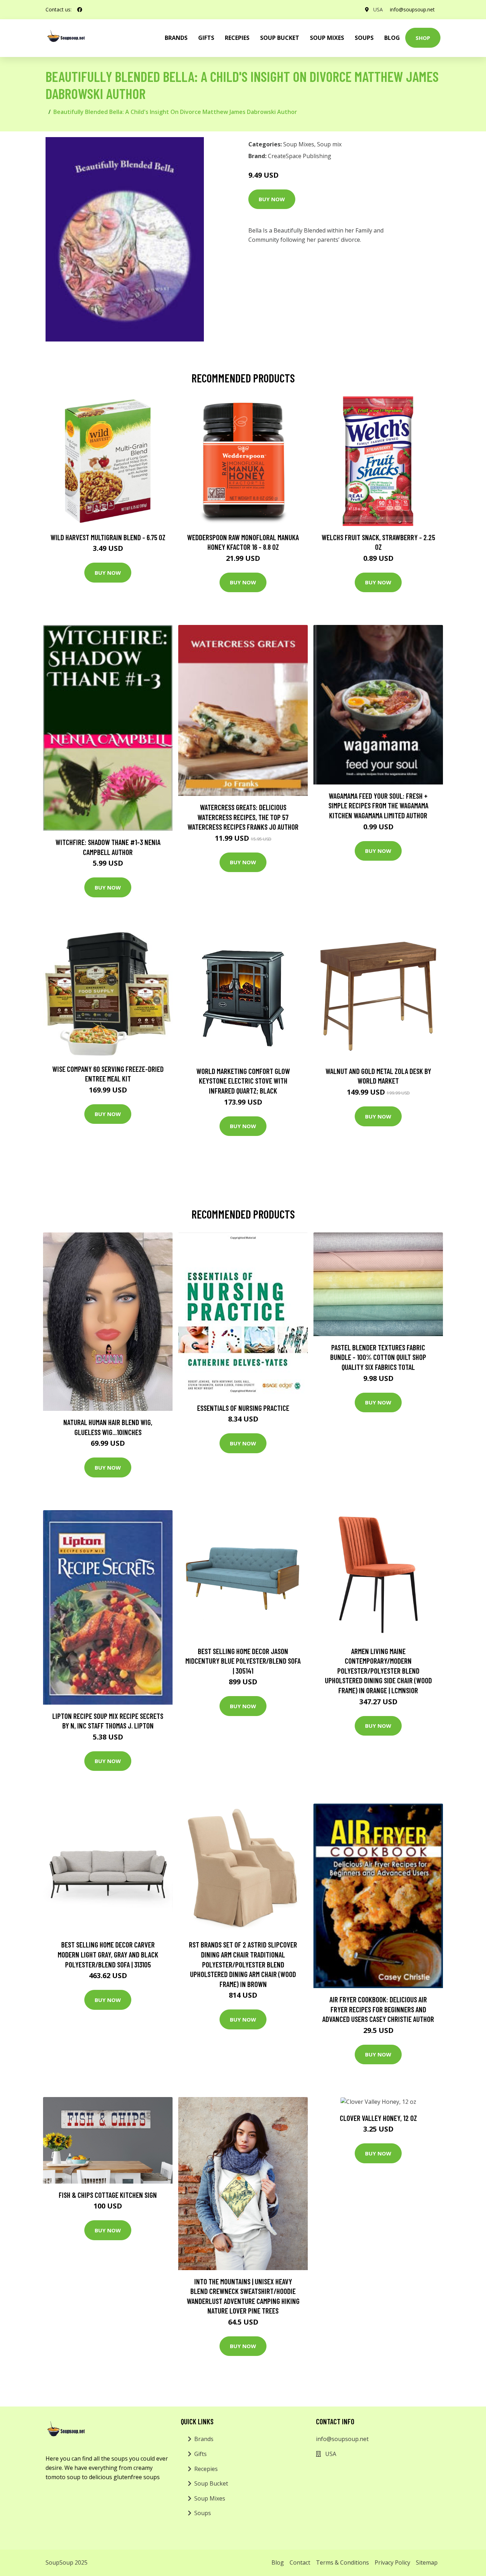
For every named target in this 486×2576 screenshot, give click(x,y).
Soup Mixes (327, 38)
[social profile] (80, 10)
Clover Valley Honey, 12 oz (378, 2118)
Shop (423, 38)
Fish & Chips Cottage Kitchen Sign (108, 2195)
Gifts (206, 38)
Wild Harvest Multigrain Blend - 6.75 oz (108, 537)
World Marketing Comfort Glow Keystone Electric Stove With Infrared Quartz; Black (243, 1081)
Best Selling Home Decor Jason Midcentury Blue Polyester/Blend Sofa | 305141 (243, 1661)
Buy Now (272, 199)
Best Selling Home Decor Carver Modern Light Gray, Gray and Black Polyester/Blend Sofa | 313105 (108, 1954)
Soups (364, 38)
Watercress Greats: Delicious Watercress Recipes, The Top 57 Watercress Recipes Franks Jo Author (243, 817)
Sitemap (427, 2562)
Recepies (237, 38)
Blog (392, 38)
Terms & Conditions (342, 2562)
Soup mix (329, 144)
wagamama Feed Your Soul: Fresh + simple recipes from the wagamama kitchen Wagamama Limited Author (378, 805)
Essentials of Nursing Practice (243, 1408)
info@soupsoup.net (412, 9)
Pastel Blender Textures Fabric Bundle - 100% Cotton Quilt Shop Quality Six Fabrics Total (378, 1357)
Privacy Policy (392, 2562)
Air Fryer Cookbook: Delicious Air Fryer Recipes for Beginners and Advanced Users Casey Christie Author (378, 2009)
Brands (204, 2439)
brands (176, 38)
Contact (300, 2562)
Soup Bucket (280, 38)
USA (378, 9)
